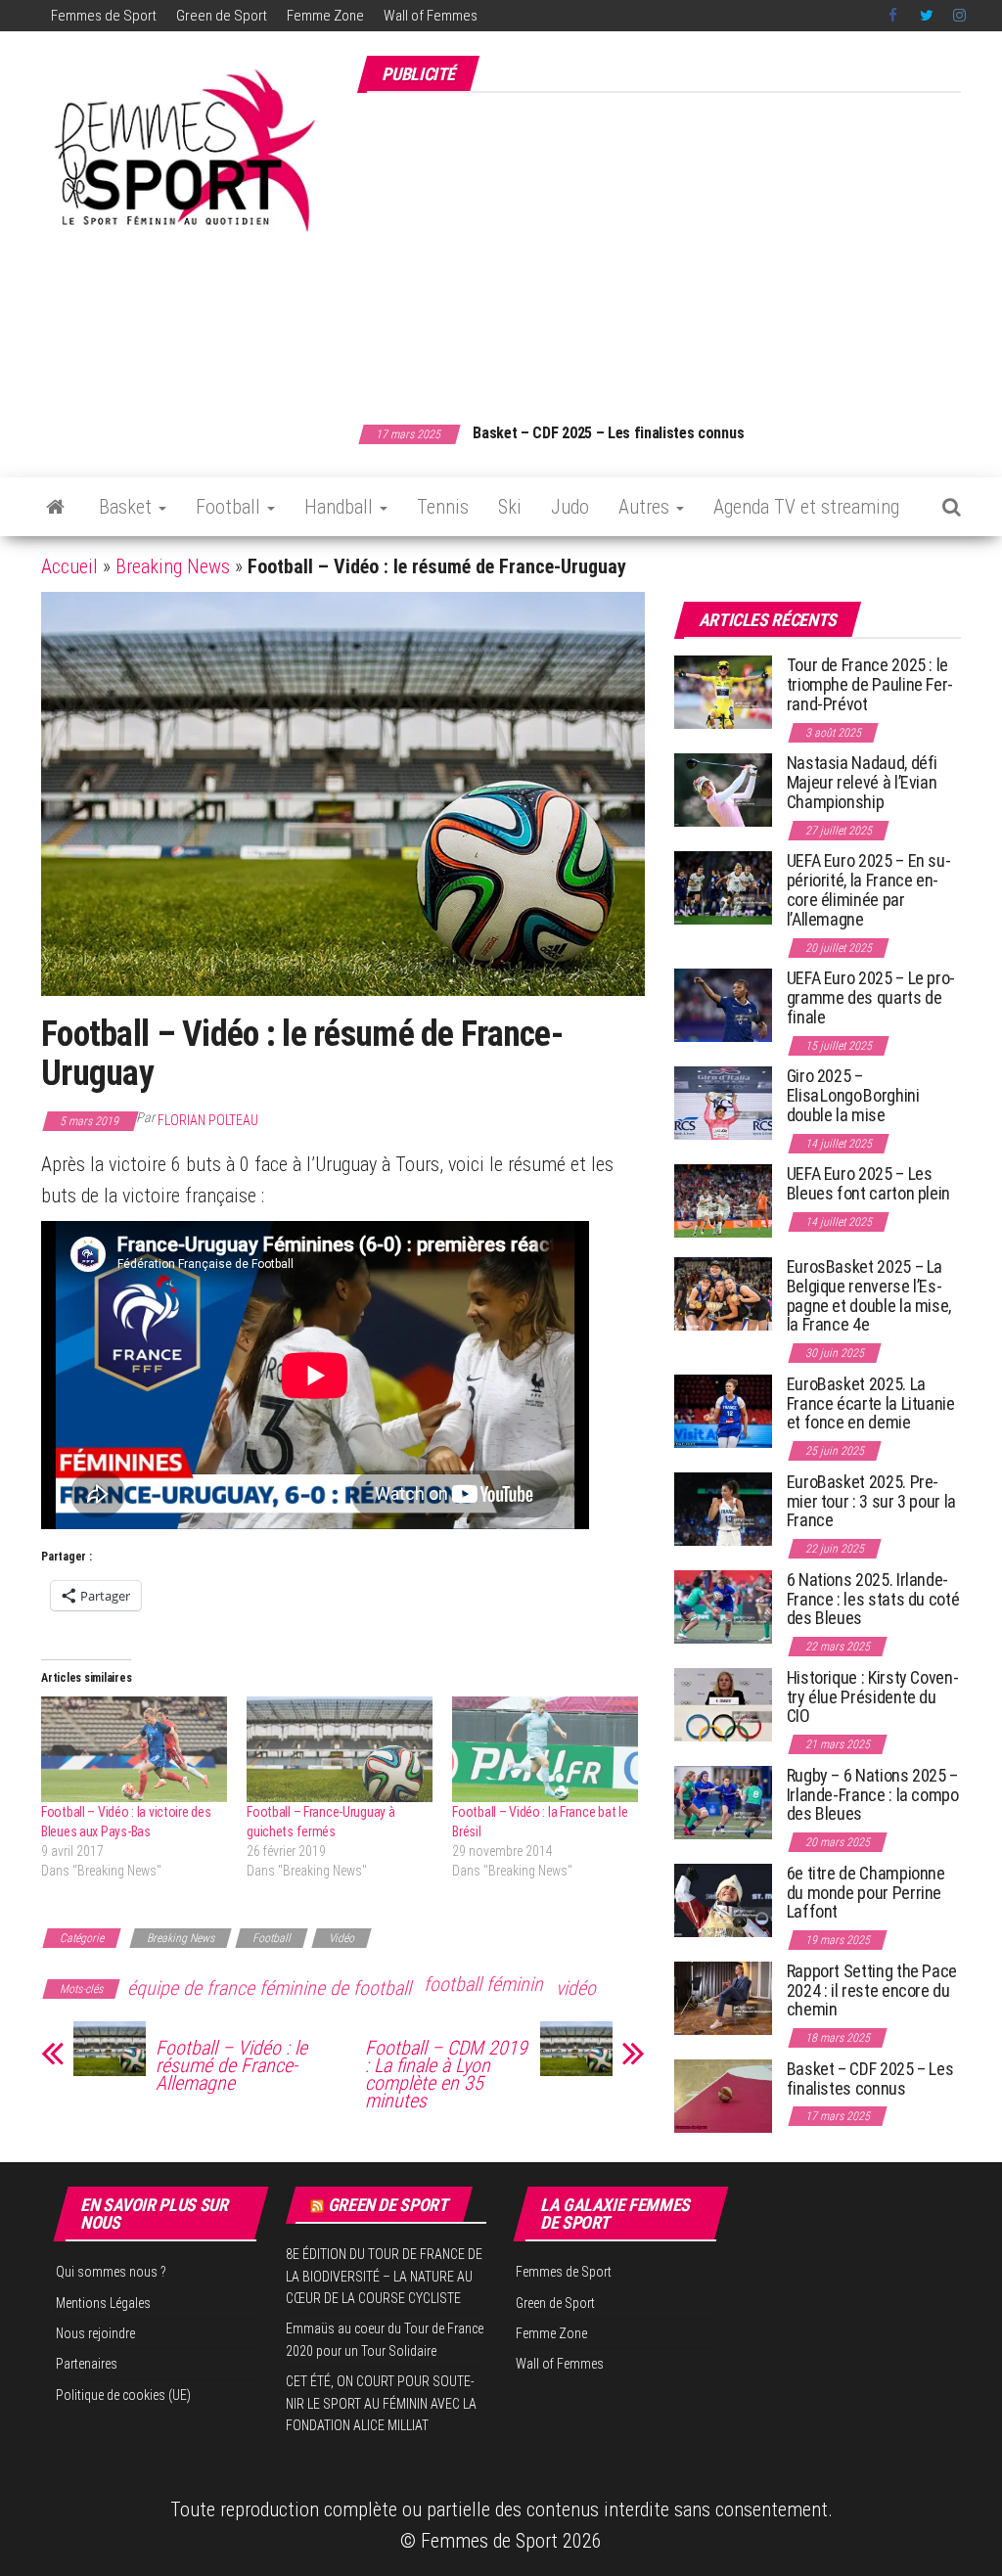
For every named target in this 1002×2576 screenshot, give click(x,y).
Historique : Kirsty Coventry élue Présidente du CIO (873, 1697)
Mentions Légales (103, 2303)
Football (230, 507)
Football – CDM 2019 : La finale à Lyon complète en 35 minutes (446, 2074)
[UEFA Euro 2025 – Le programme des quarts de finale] (723, 1004)
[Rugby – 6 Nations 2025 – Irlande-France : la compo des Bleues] (723, 1802)
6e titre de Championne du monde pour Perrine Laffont (866, 1893)
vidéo (576, 1988)
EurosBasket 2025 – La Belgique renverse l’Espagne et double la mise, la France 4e (869, 1295)
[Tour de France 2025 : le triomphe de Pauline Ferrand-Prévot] (723, 691)
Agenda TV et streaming (806, 507)
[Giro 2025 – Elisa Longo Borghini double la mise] (723, 1102)
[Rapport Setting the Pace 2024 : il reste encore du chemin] (723, 1997)
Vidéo (342, 1938)
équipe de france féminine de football (269, 1988)
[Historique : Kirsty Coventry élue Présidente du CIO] (723, 1704)
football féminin (483, 1984)
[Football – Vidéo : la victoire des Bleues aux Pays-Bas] (134, 1750)
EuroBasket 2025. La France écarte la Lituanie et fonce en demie (871, 1403)
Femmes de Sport (104, 16)
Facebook (894, 16)
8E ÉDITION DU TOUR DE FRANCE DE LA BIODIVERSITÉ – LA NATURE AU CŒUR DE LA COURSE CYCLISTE (384, 2276)
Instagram (959, 16)
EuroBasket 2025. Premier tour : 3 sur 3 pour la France (871, 1501)
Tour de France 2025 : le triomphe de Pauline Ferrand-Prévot (870, 684)
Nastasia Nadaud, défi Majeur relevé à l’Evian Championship (862, 782)
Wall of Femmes (431, 16)
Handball (341, 507)
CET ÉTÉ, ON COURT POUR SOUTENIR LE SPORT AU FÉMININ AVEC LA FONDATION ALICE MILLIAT (381, 2403)
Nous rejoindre (95, 2333)
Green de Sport (222, 16)
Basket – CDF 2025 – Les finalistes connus (608, 433)
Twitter (927, 16)
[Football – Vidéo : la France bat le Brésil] (545, 1750)
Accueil (69, 566)
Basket (128, 507)
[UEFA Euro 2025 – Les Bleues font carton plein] (723, 1200)
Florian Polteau (208, 1120)
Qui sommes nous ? (111, 2272)
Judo (570, 507)
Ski (510, 507)
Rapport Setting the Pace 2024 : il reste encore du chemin (872, 1990)
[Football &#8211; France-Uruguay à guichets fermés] (340, 1750)
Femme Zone (325, 16)
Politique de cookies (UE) (123, 2395)
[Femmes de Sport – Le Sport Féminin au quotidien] (55, 507)
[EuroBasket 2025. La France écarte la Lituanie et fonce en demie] (723, 1410)
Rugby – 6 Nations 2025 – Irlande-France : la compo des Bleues (873, 1795)
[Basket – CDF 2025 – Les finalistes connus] (723, 2095)
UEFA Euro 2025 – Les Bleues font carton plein (868, 1183)
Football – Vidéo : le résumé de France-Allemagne (231, 2065)
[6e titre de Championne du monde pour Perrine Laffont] (723, 1899)
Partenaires (87, 2364)
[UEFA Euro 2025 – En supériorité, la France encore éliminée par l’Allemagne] (723, 887)
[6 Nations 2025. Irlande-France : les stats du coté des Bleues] (723, 1606)
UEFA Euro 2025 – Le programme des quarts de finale (871, 997)
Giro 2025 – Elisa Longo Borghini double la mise (853, 1095)
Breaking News (173, 566)
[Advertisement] (679, 248)
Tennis (443, 507)
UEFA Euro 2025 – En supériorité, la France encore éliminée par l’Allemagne (869, 889)
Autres (646, 507)
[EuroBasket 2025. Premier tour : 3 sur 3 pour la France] (723, 1508)
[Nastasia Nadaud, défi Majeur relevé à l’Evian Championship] (723, 789)
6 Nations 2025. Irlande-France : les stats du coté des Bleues (873, 1599)
